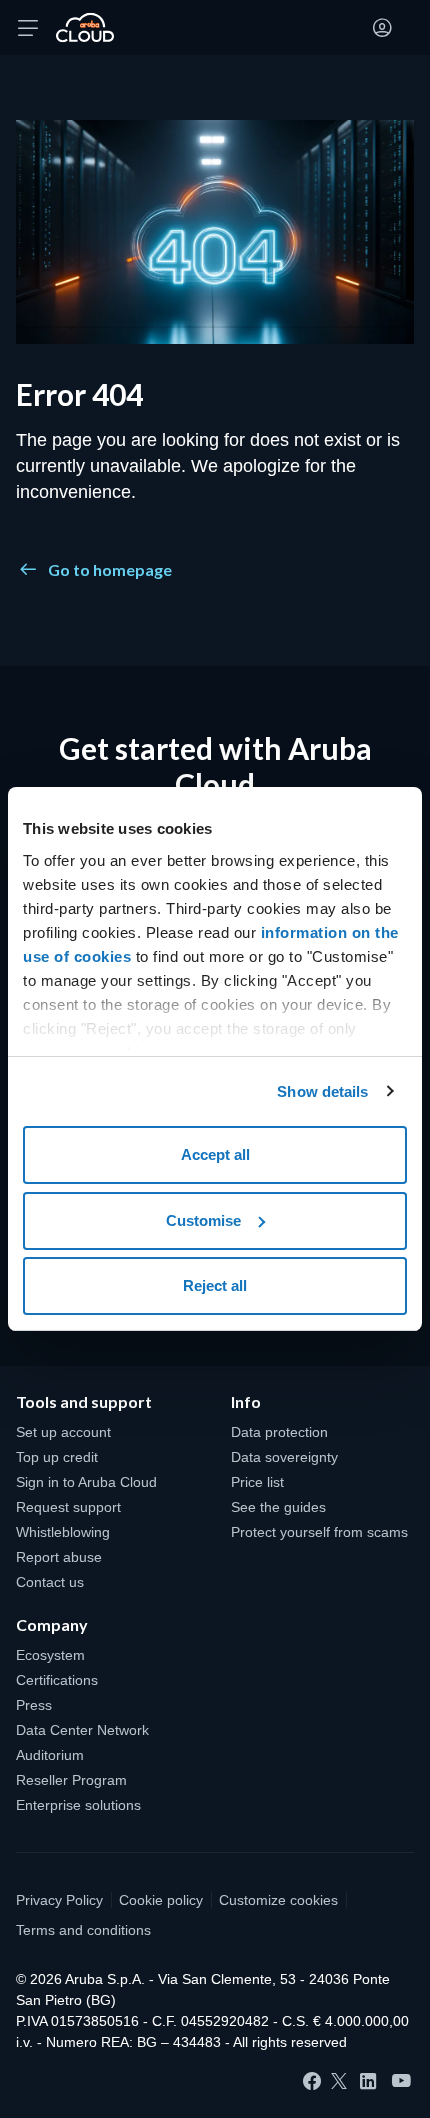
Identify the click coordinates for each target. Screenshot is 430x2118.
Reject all (215, 1285)
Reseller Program (71, 1780)
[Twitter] (339, 2081)
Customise (203, 1220)
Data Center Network (82, 1730)
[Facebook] (312, 2081)
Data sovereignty (284, 1457)
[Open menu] (28, 28)
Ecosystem (50, 1655)
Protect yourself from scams (319, 1532)
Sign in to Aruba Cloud (86, 1482)
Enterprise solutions (78, 1805)
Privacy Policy (59, 1900)
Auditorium (50, 1755)
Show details (322, 1091)
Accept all (215, 1154)
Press (34, 1705)
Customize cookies (278, 1900)
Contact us (50, 1582)
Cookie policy (161, 1900)
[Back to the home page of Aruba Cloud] (85, 28)
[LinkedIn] (368, 2081)
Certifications (57, 1680)
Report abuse (59, 1557)
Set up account (63, 1432)
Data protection (279, 1432)
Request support (68, 1507)
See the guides (278, 1507)
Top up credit (57, 1457)
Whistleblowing (63, 1532)
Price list (257, 1482)
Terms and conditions (83, 1930)
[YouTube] (401, 2081)
